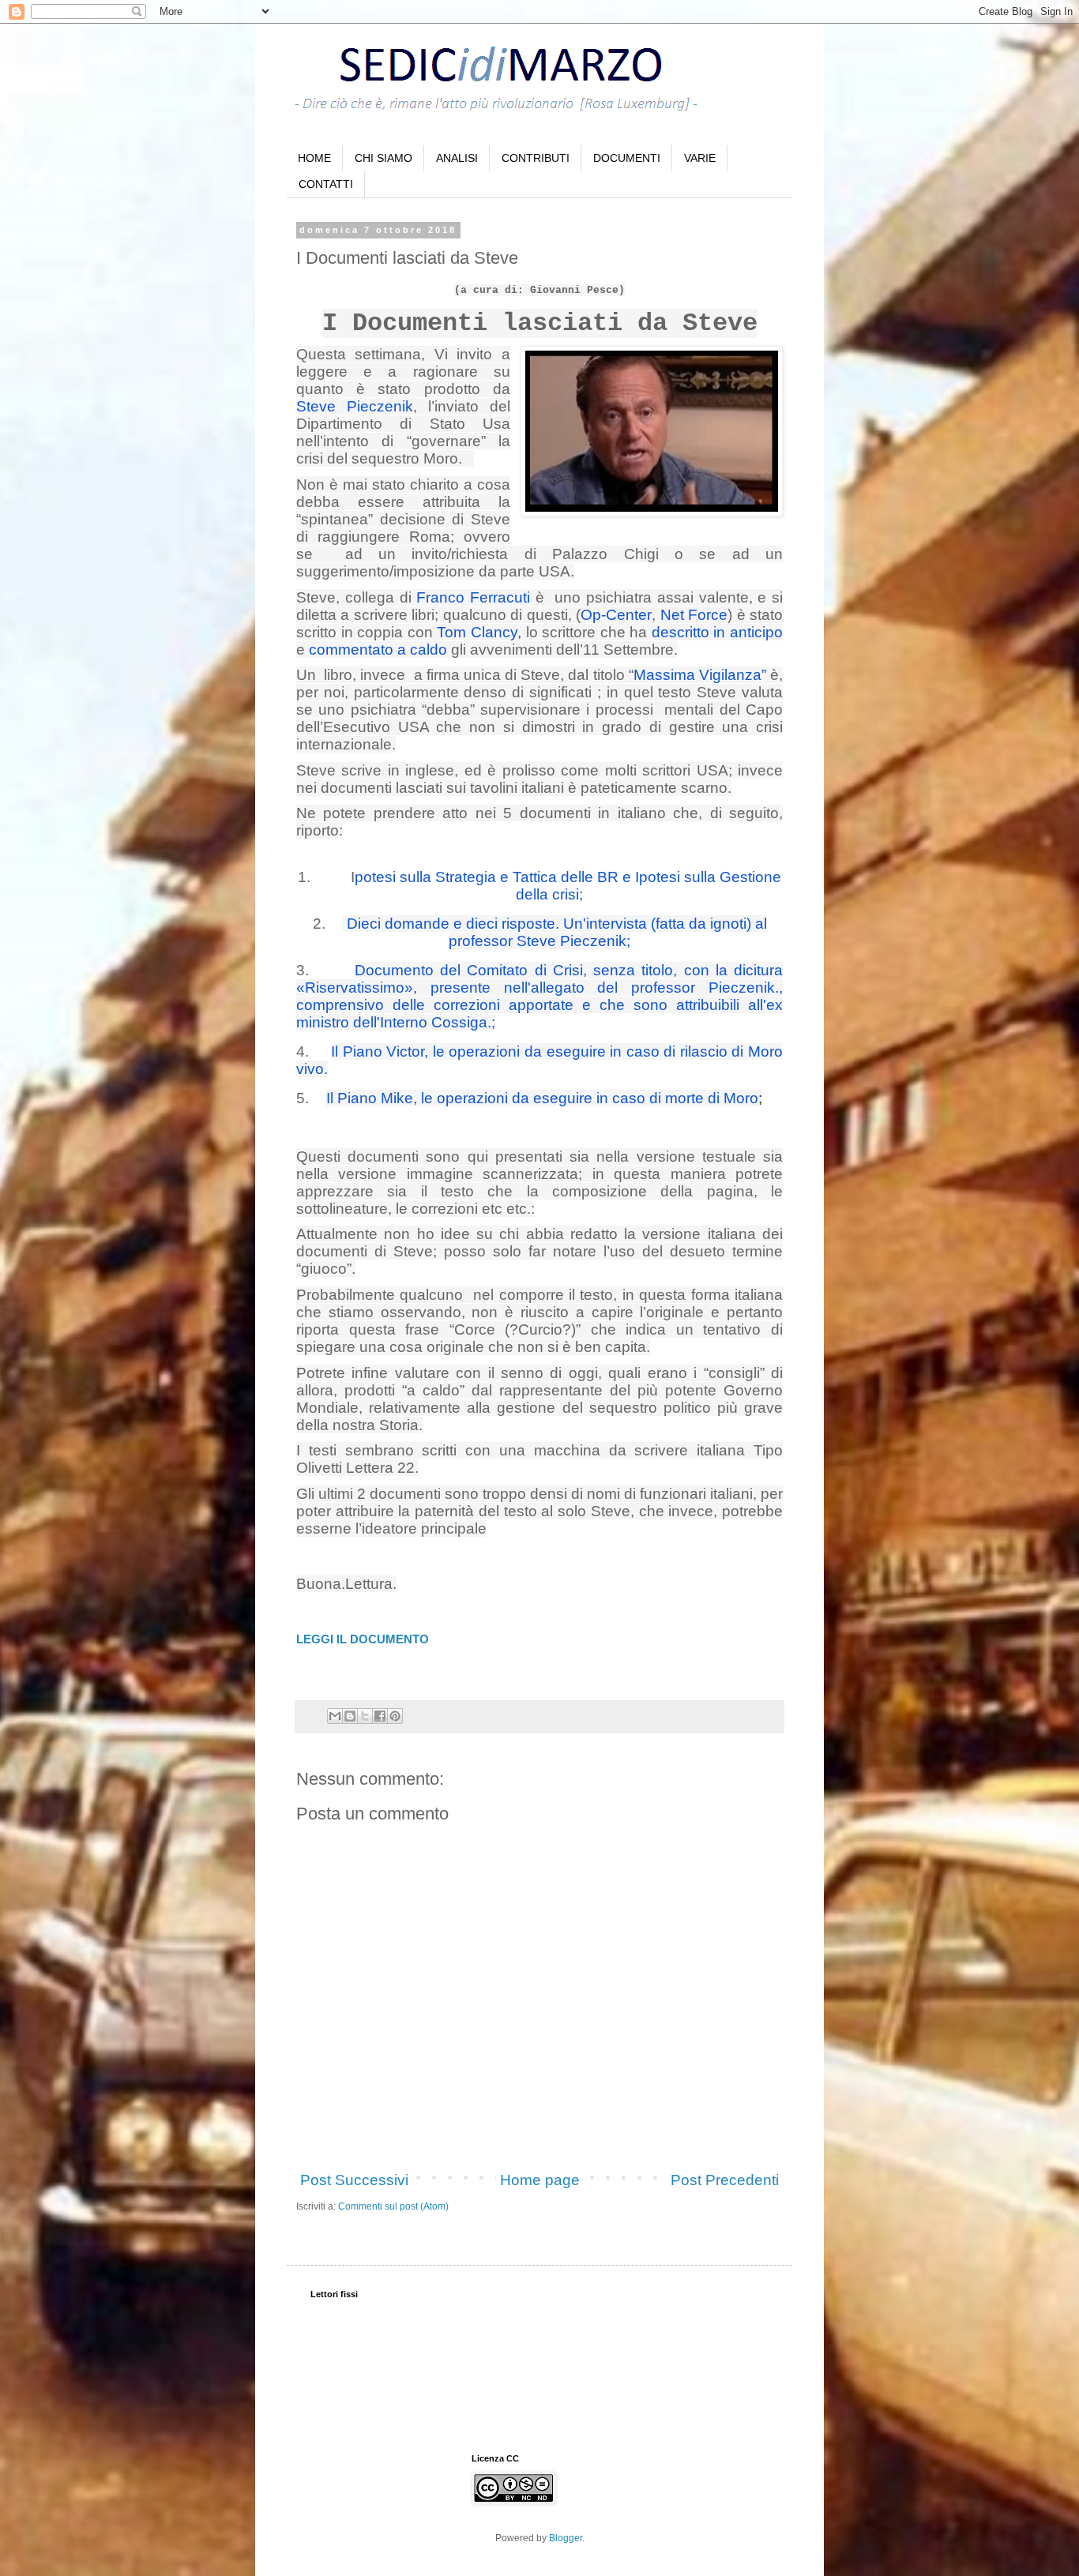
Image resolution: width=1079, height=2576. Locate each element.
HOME (314, 158)
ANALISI (457, 158)
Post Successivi (354, 2180)
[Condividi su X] (365, 1716)
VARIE (700, 158)
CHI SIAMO (383, 158)
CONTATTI (326, 184)
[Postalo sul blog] (350, 1716)
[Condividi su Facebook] (380, 1716)
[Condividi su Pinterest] (395, 1716)
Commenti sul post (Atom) (393, 2206)
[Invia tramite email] (335, 1716)
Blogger (566, 2538)
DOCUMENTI (627, 158)
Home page (540, 2180)
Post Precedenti (725, 2180)
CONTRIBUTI (536, 158)
